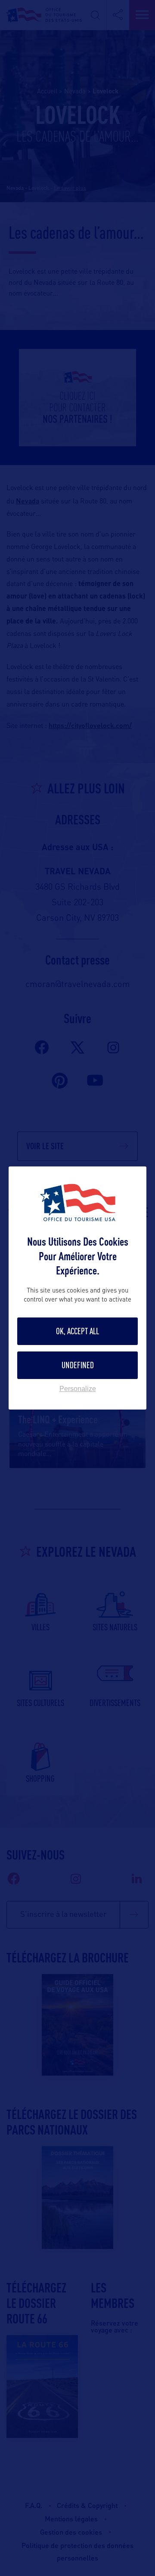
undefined (78, 1365)
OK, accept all (77, 1331)
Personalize (78, 1389)
